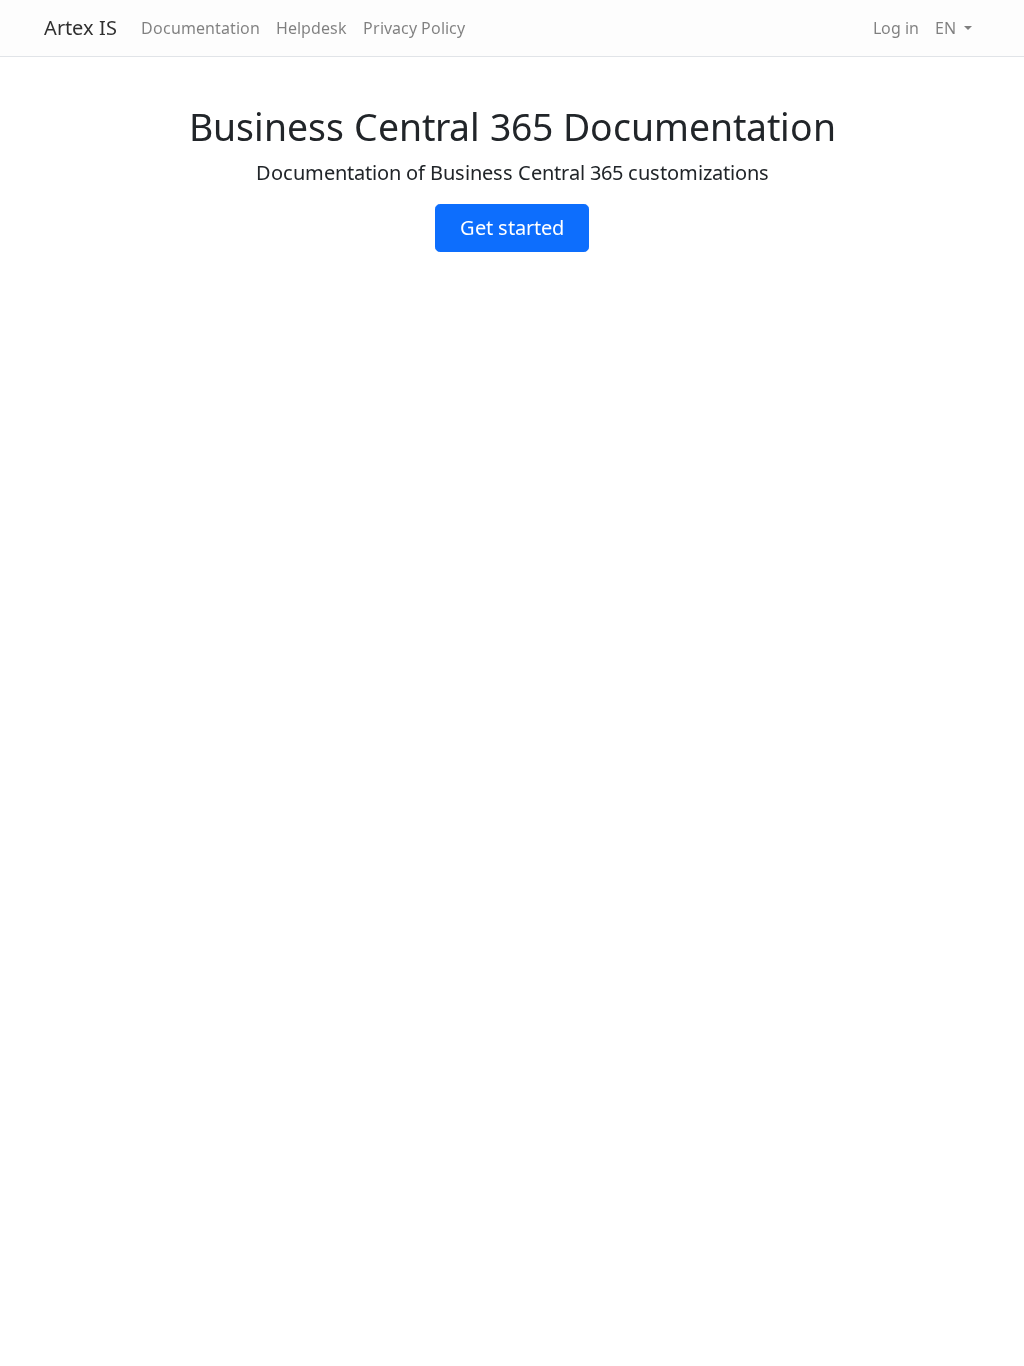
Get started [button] (512, 227)
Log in (896, 28)
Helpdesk (311, 28)
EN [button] (947, 28)
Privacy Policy (414, 28)
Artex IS (80, 27)
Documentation (200, 28)
